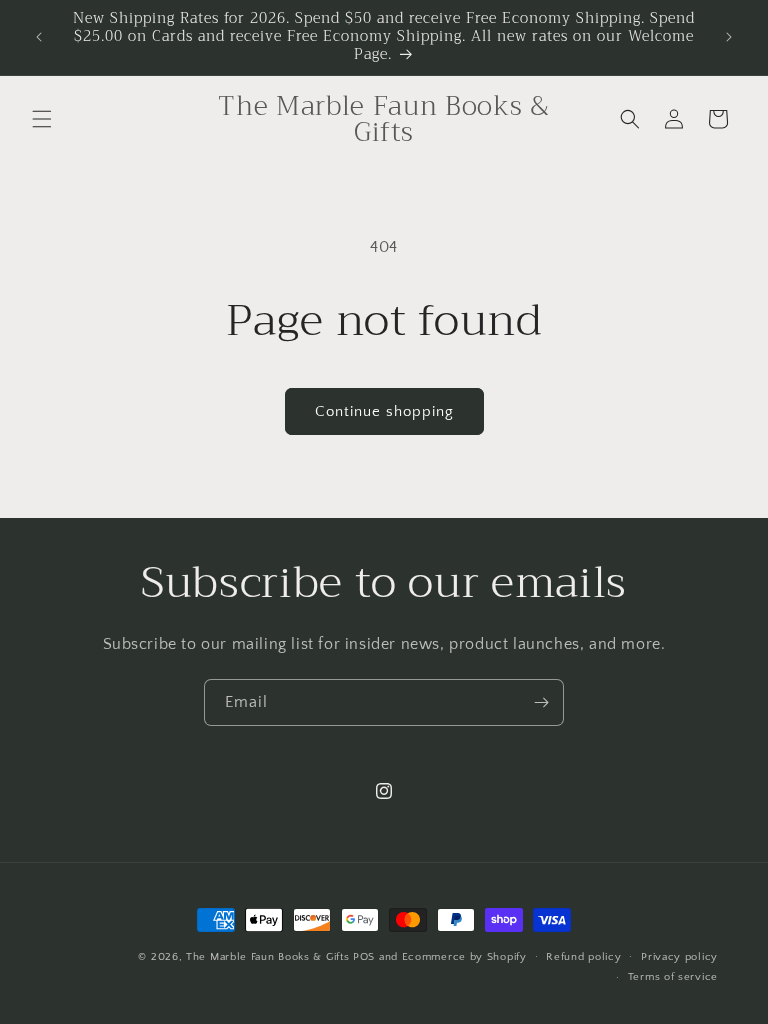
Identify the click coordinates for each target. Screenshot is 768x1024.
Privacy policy (679, 957)
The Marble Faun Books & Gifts (267, 957)
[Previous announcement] (39, 37)
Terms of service (673, 977)
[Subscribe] (541, 702)
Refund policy (583, 957)
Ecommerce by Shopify (464, 957)
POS (364, 957)
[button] (42, 119)
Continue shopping (384, 411)
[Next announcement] (729, 37)
